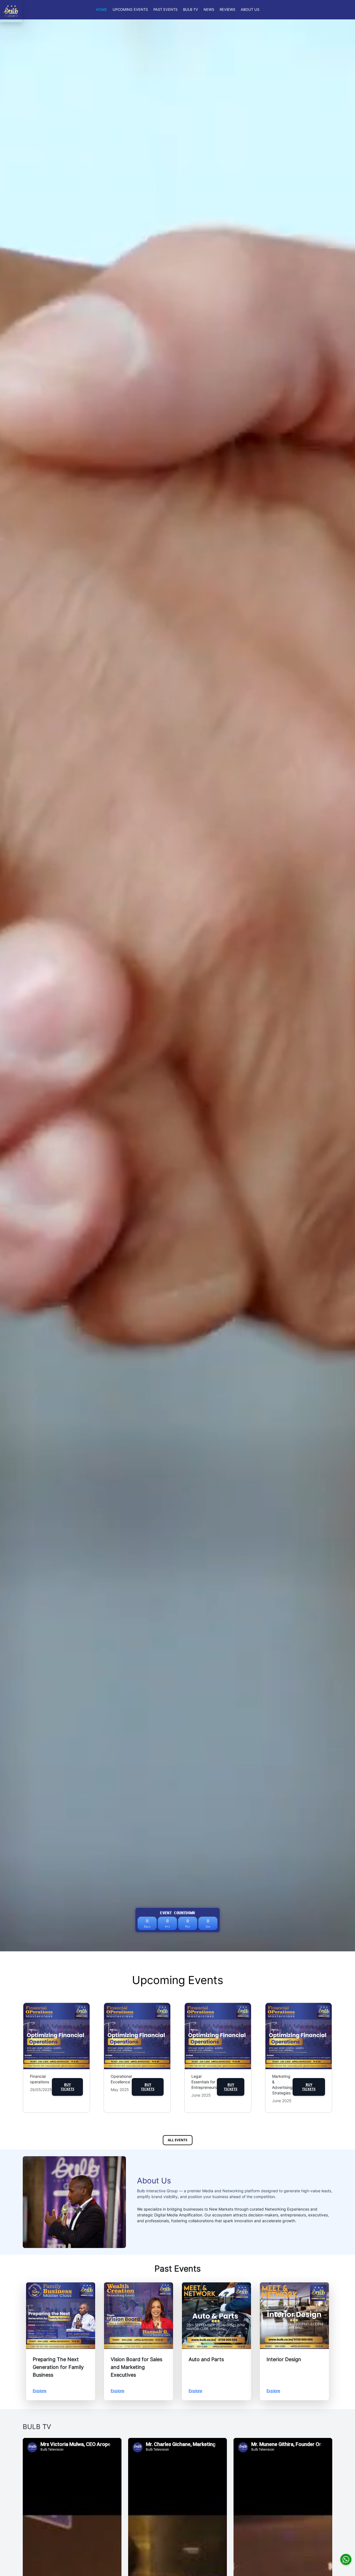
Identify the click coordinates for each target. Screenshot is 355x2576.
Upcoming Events (130, 10)
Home (102, 10)
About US (250, 10)
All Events (178, 2140)
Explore (40, 2391)
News (209, 10)
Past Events (165, 10)
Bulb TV (191, 10)
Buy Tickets (68, 2087)
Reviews (227, 10)
